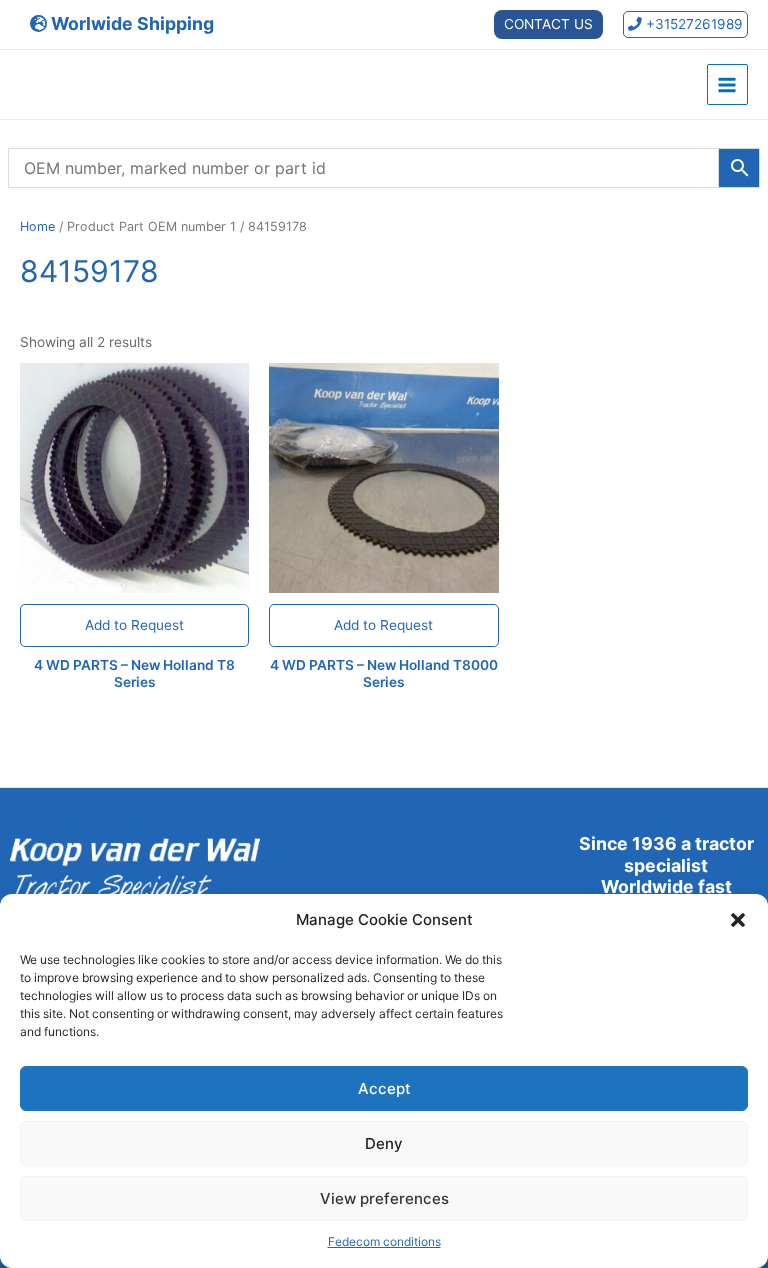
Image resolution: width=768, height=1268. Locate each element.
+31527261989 (692, 24)
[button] (738, 920)
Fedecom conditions (384, 1241)
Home (37, 226)
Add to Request (134, 625)
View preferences (384, 1198)
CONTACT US (548, 24)
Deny (384, 1143)
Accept (384, 1088)
